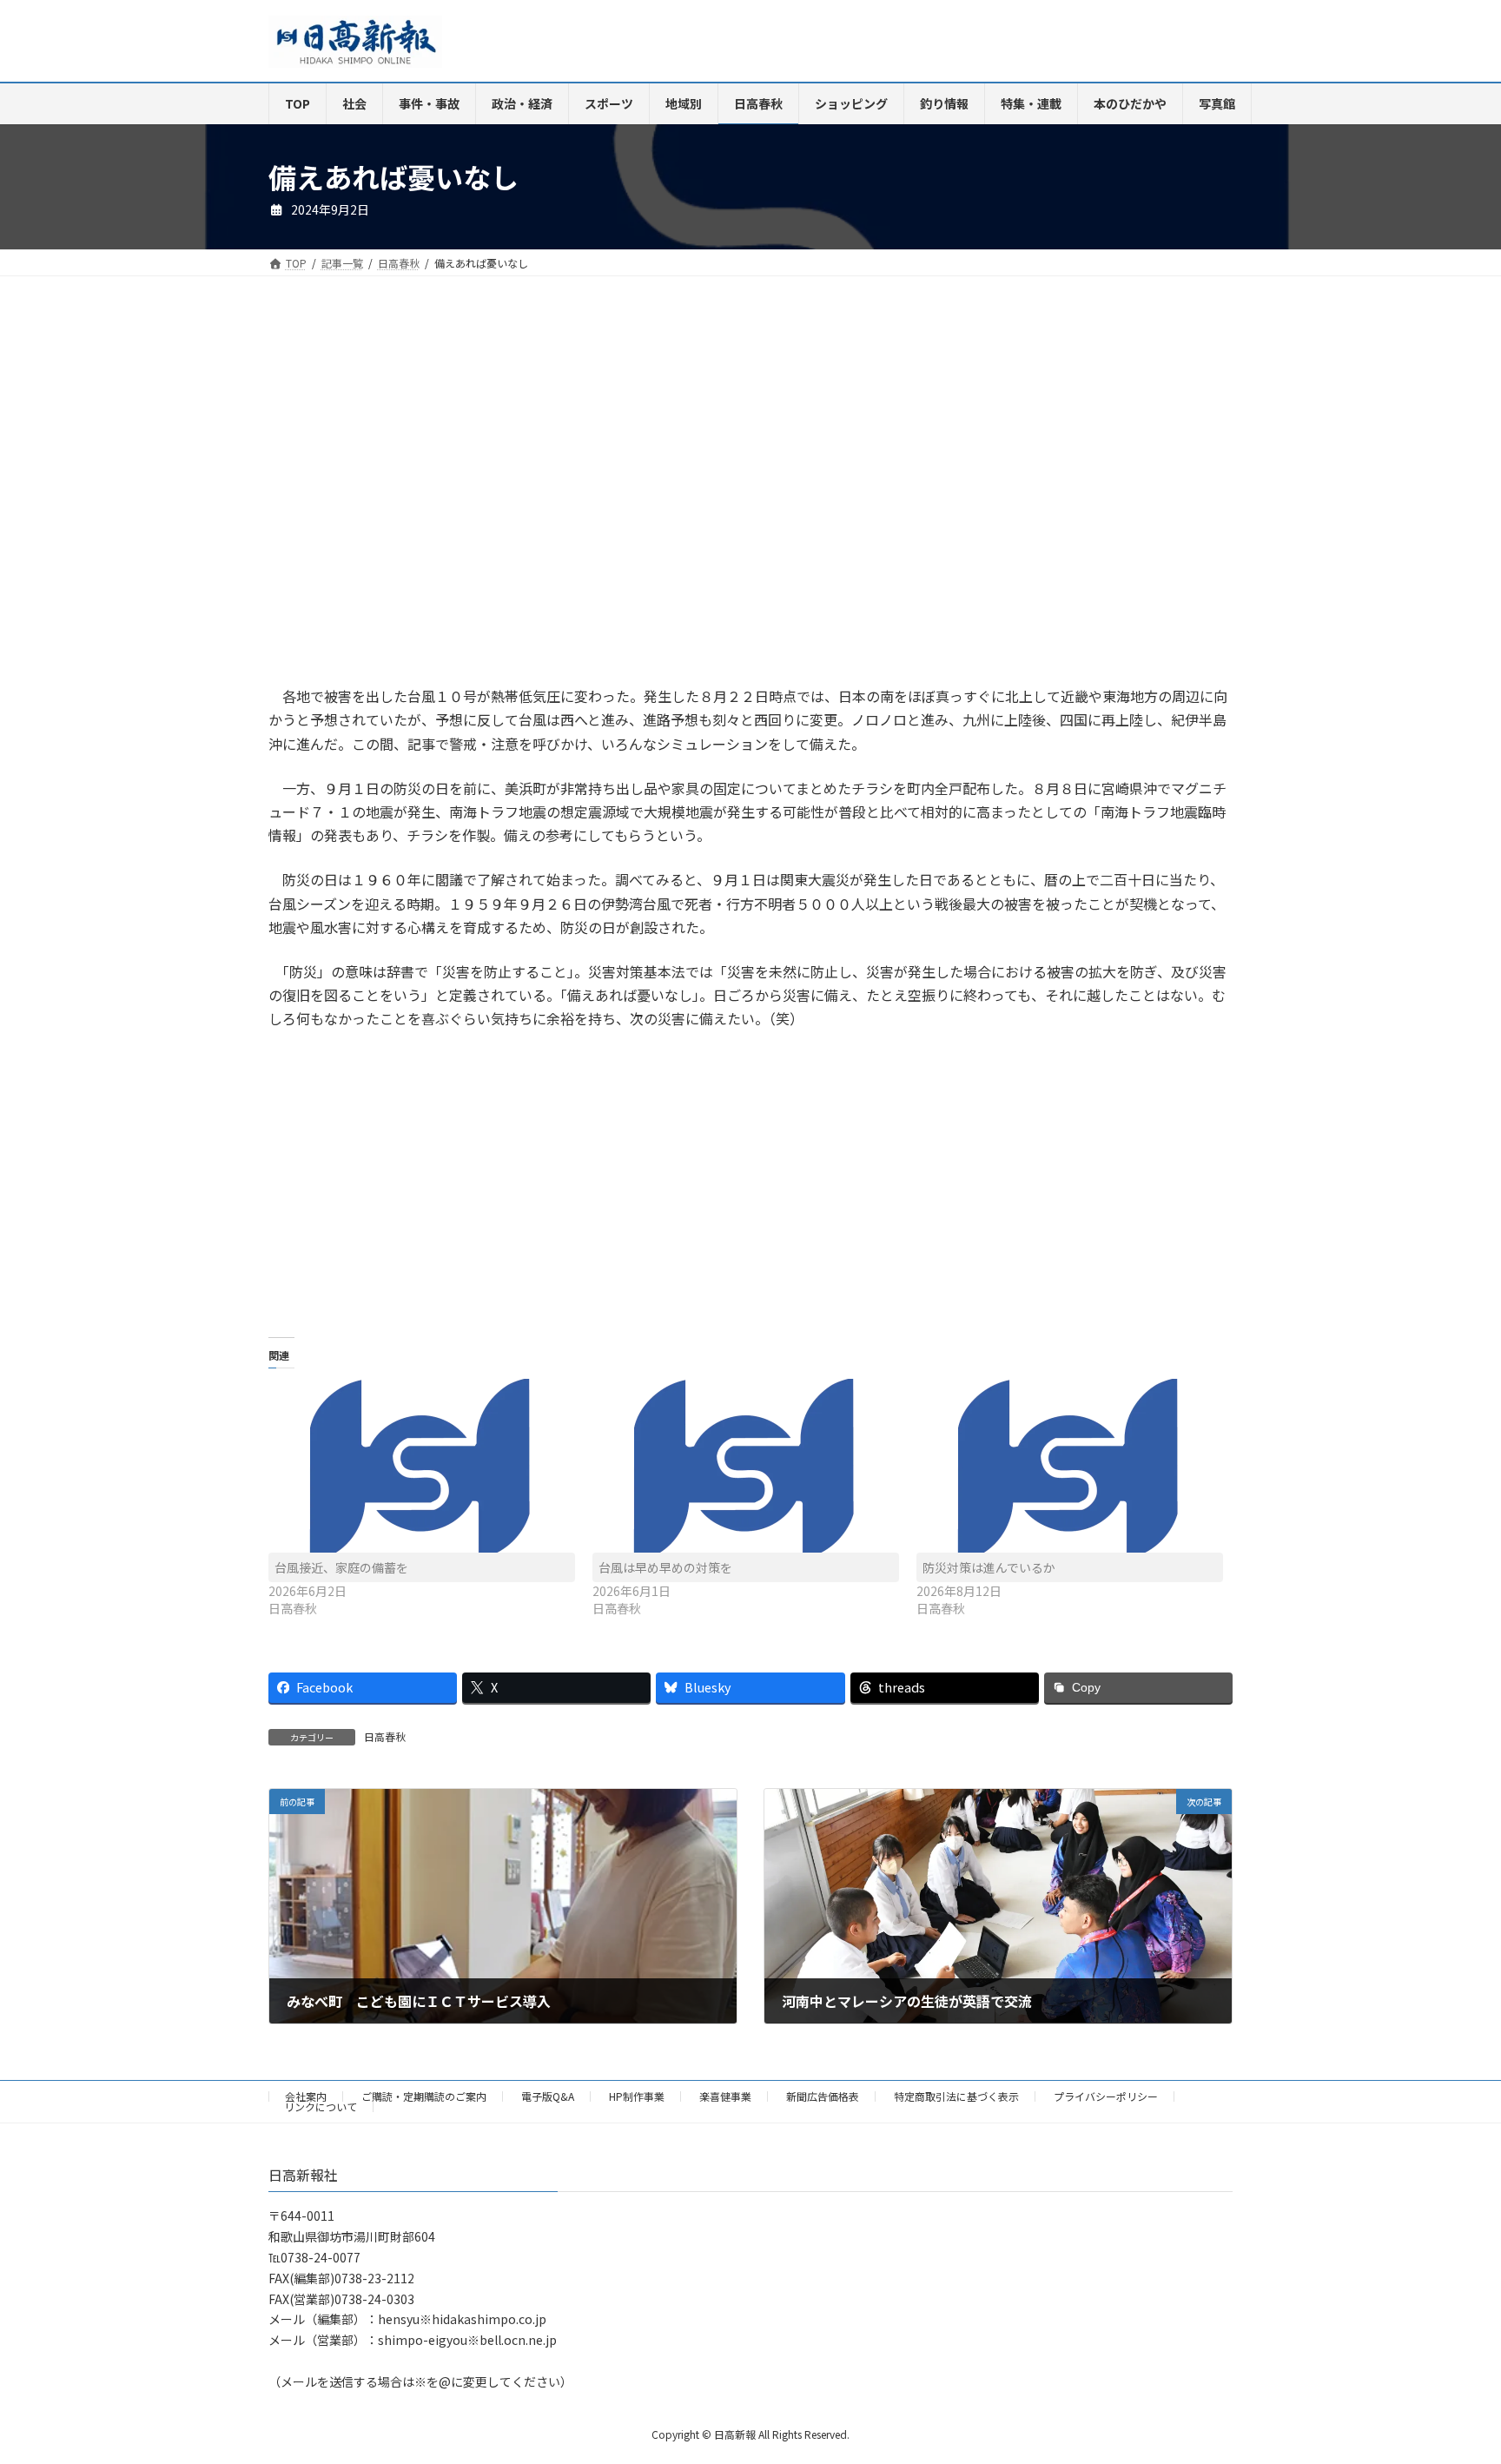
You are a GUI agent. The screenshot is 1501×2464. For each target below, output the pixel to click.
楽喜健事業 (725, 2096)
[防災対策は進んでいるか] (1070, 1466)
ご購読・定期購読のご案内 (424, 2096)
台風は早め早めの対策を (665, 1567)
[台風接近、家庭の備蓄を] (422, 1466)
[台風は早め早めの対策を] (746, 1466)
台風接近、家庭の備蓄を (341, 1567)
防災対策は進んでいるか (989, 1567)
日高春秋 (385, 1736)
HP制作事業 (637, 2096)
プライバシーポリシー (1106, 2096)
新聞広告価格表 (823, 2096)
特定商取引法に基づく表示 (956, 2096)
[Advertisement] (503, 498)
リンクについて (321, 2106)
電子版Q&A (548, 2096)
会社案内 (306, 2096)
